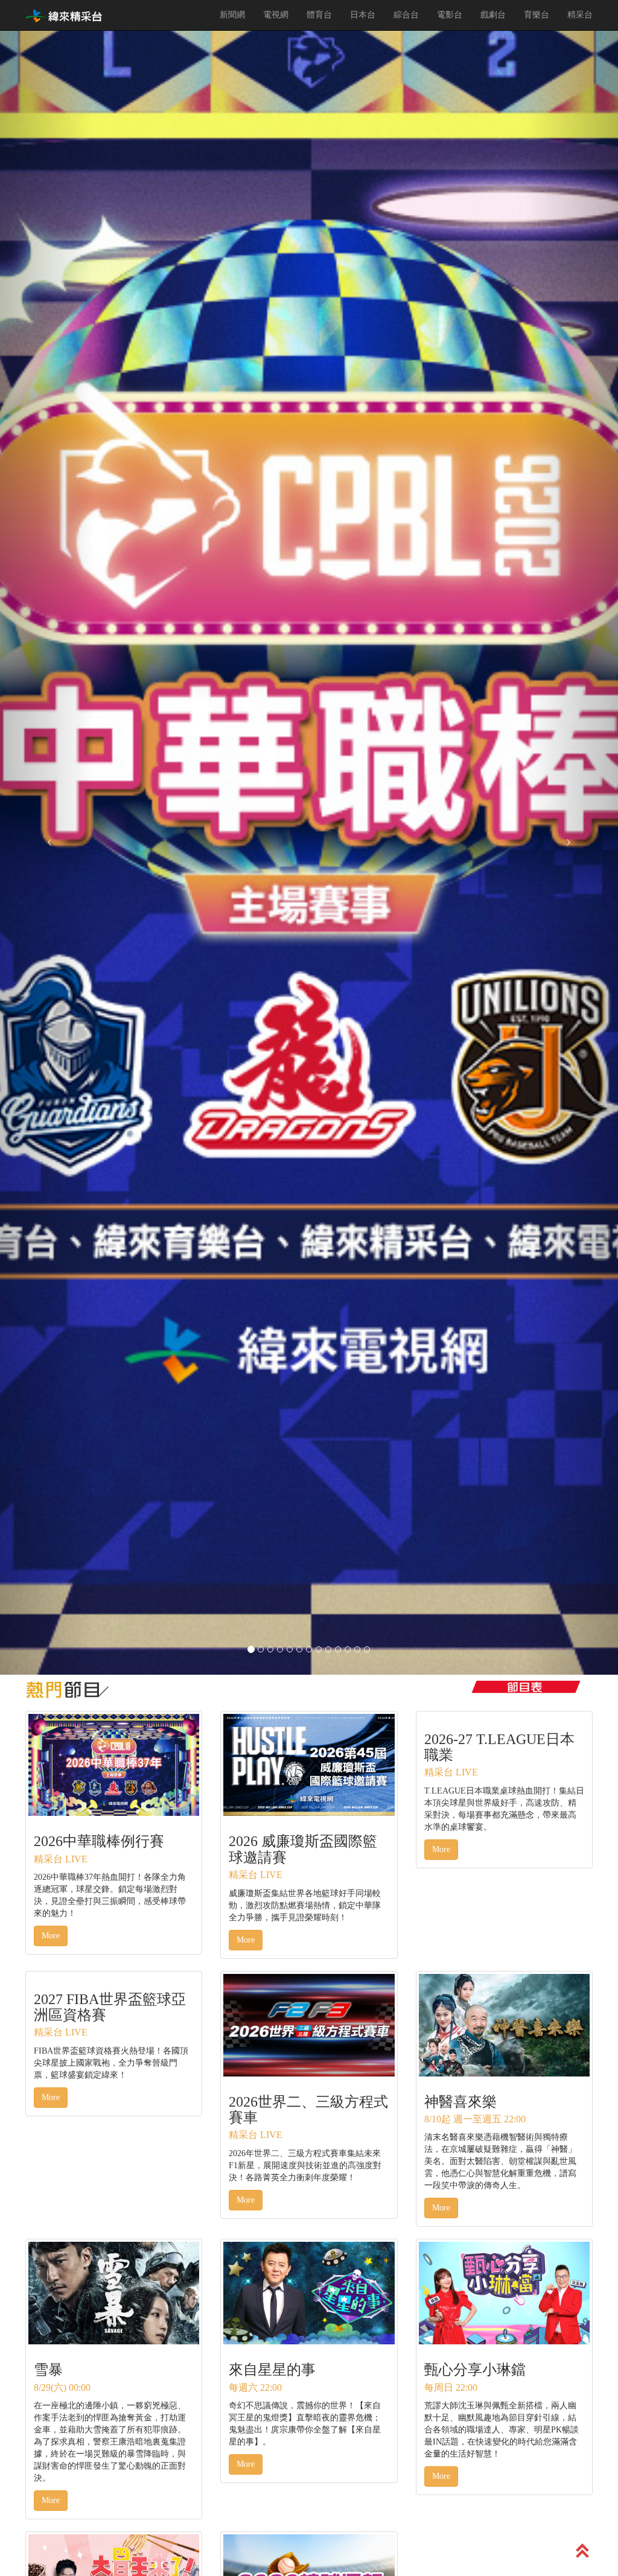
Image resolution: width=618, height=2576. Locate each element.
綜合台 (406, 15)
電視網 (276, 15)
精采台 (580, 15)
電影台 (450, 15)
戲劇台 (493, 15)
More (51, 1936)
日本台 (363, 15)
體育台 (319, 15)
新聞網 (232, 15)
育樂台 (537, 15)
